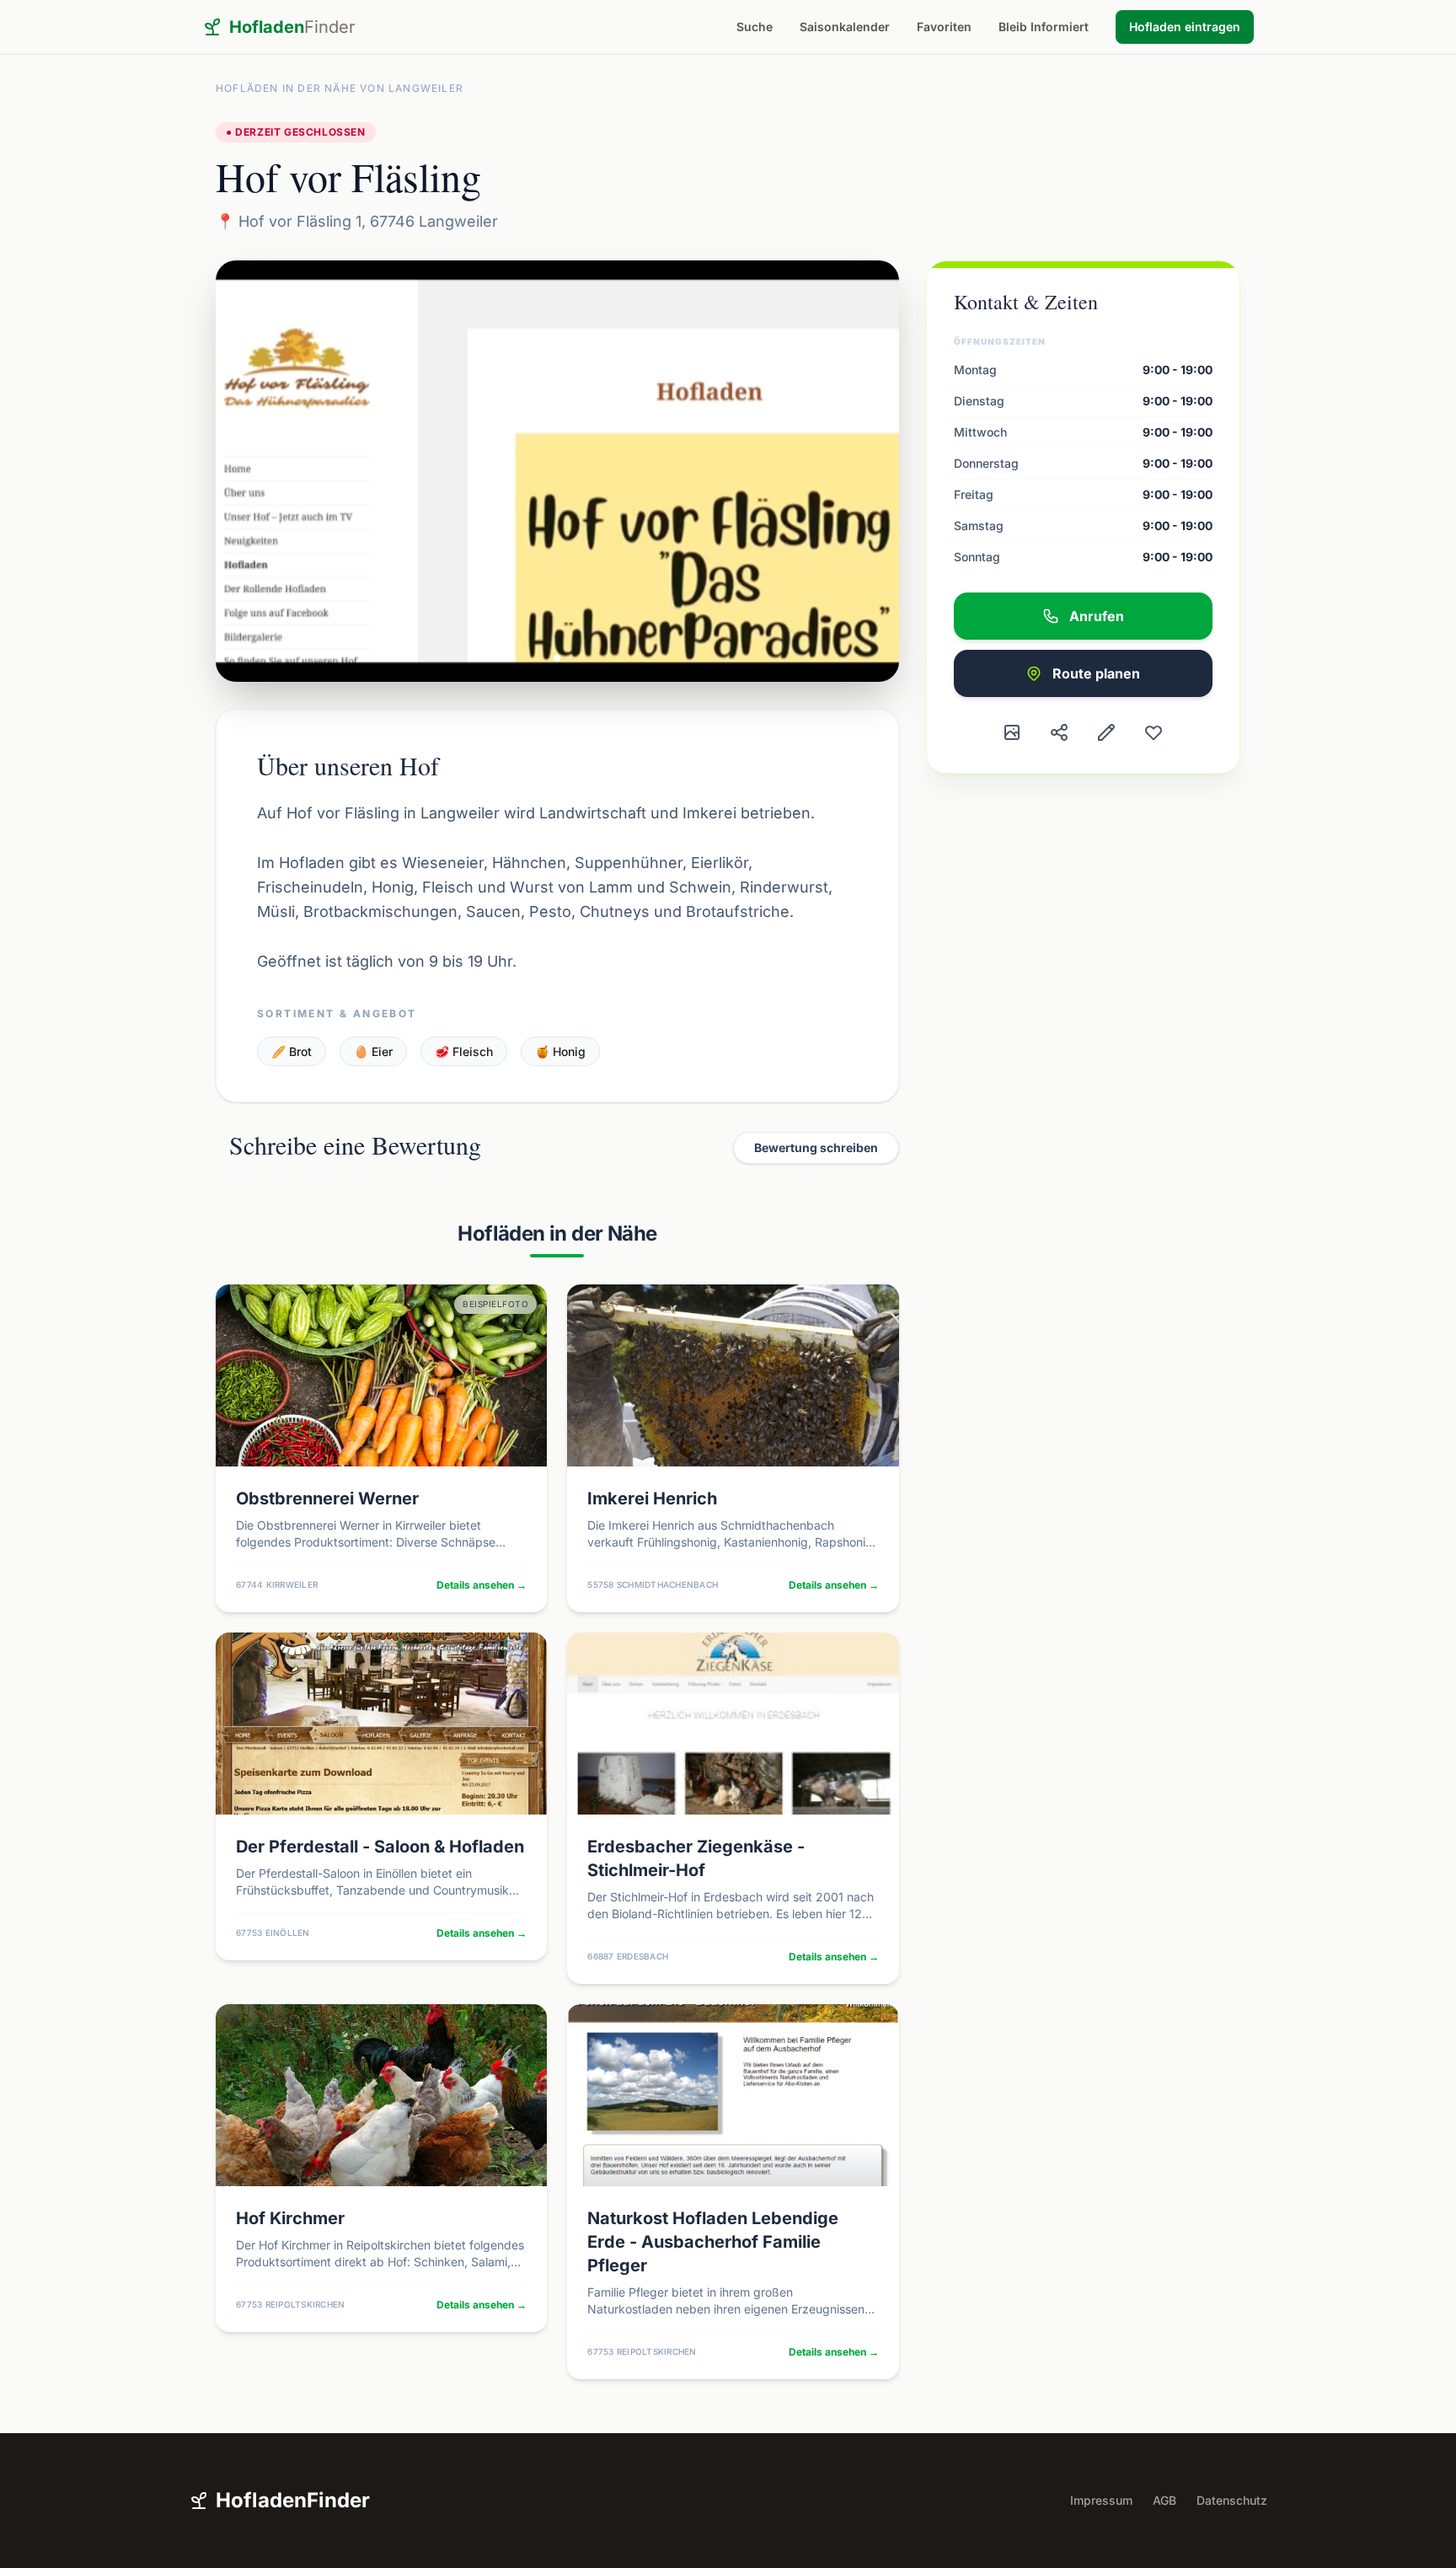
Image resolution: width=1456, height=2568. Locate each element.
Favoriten (944, 27)
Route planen (1096, 673)
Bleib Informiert (1044, 27)
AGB (1164, 2500)
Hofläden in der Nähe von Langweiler (340, 88)
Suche (755, 27)
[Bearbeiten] (1106, 732)
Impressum (1101, 2500)
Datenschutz (1232, 2500)
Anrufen (1097, 616)
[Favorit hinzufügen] (1154, 732)
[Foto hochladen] (1012, 732)
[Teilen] (1059, 732)
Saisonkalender (845, 27)
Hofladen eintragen (1185, 27)
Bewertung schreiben (816, 1147)
